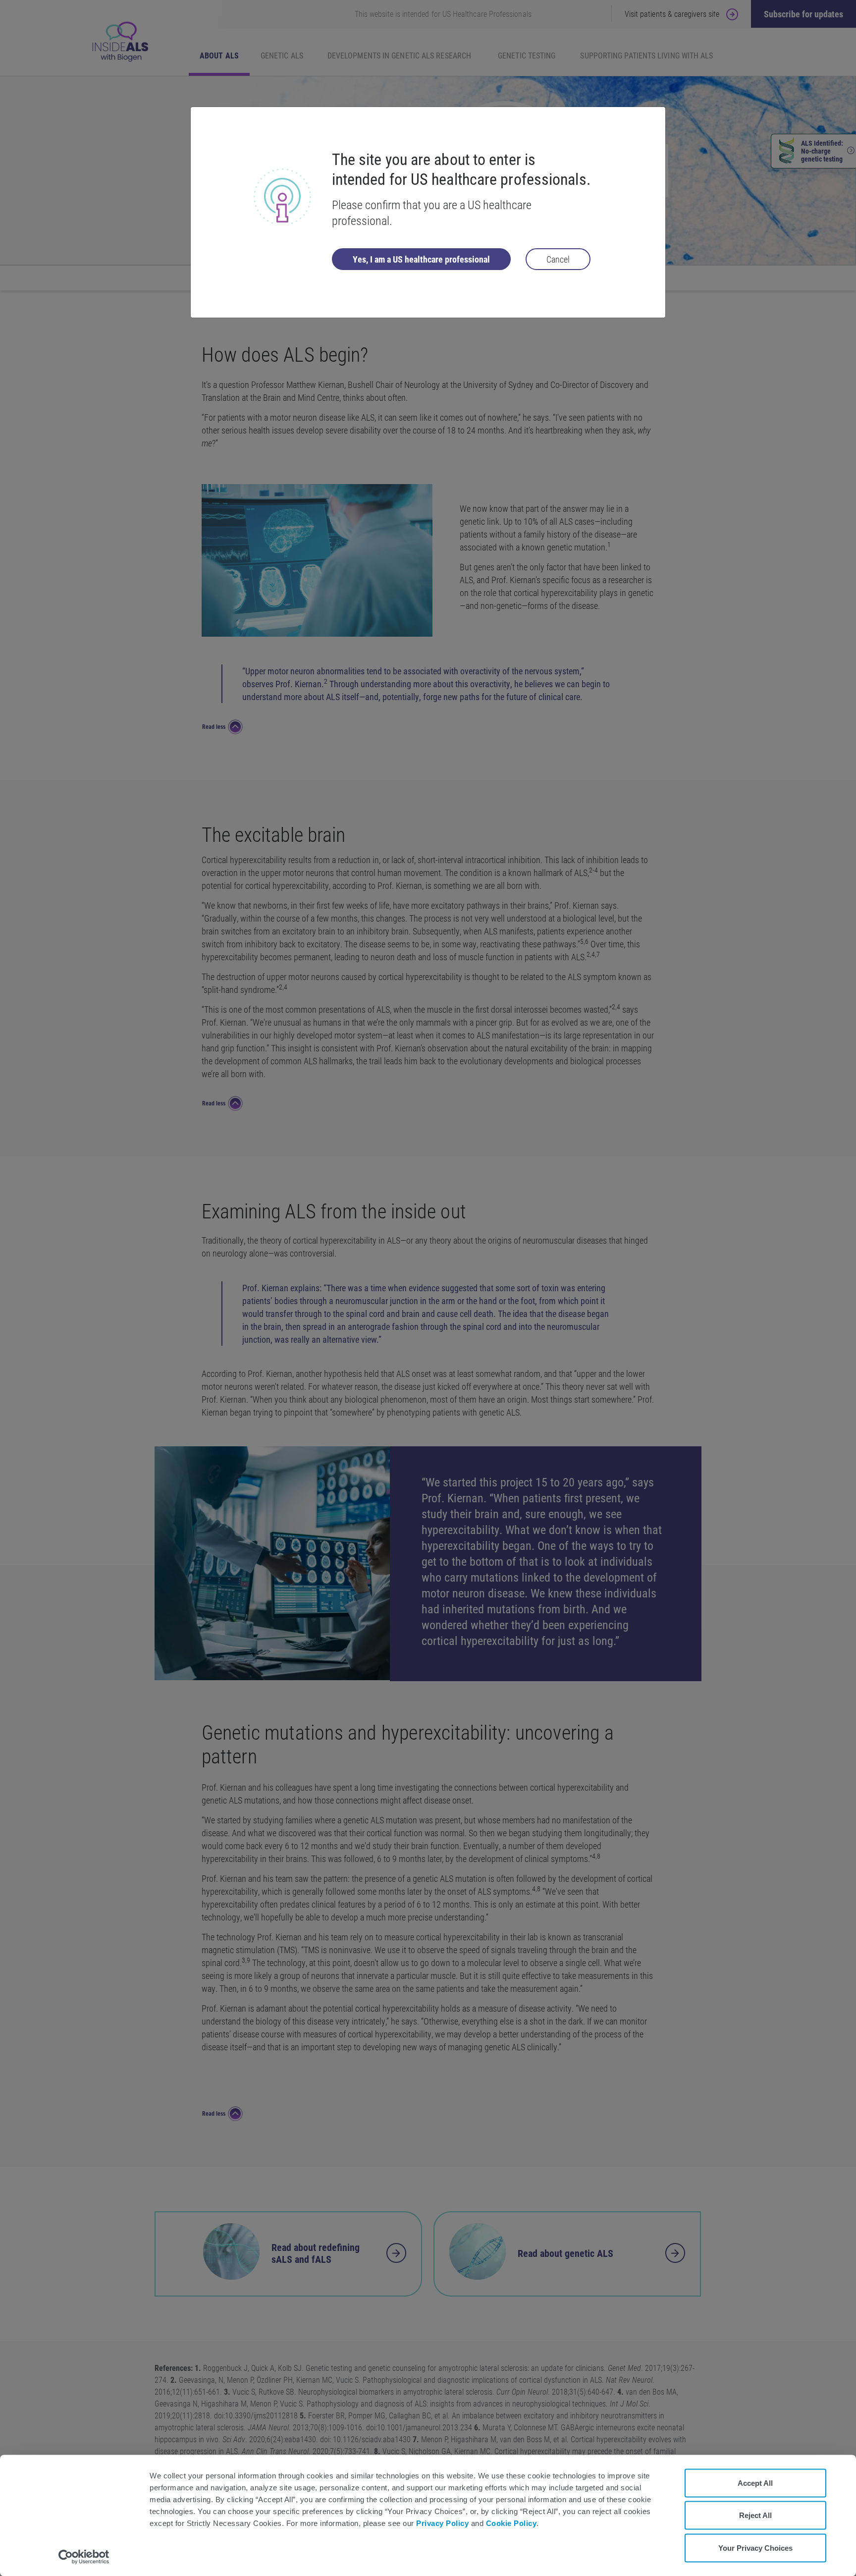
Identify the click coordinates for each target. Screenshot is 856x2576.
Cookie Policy (511, 2523)
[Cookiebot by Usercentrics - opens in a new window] (84, 2557)
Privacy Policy (442, 2523)
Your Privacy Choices (755, 2548)
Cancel (558, 259)
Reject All (755, 2515)
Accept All (755, 2483)
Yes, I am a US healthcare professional (421, 259)
